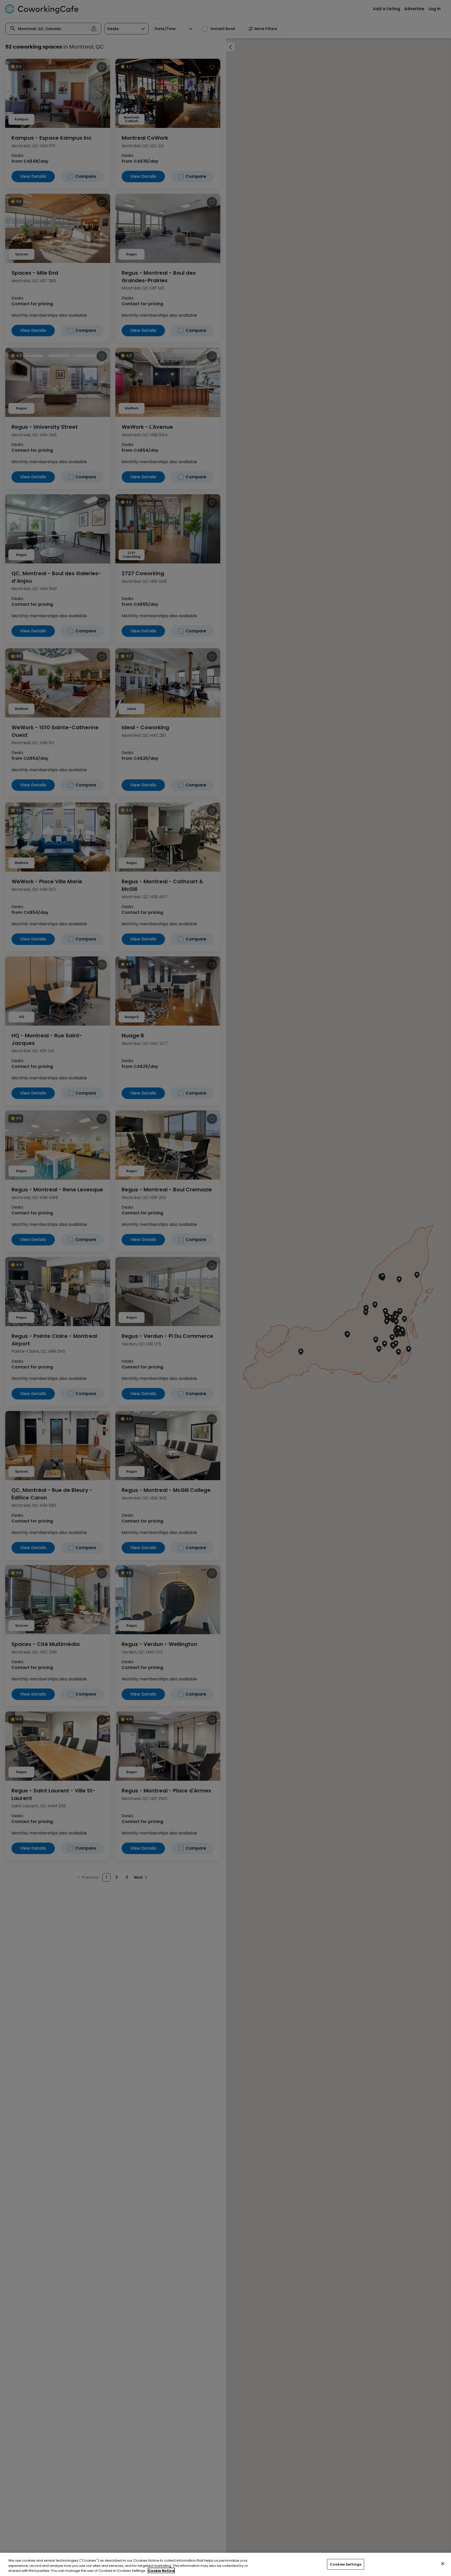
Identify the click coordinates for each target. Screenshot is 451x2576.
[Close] (443, 2563)
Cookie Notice (161, 2571)
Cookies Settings (346, 2564)
